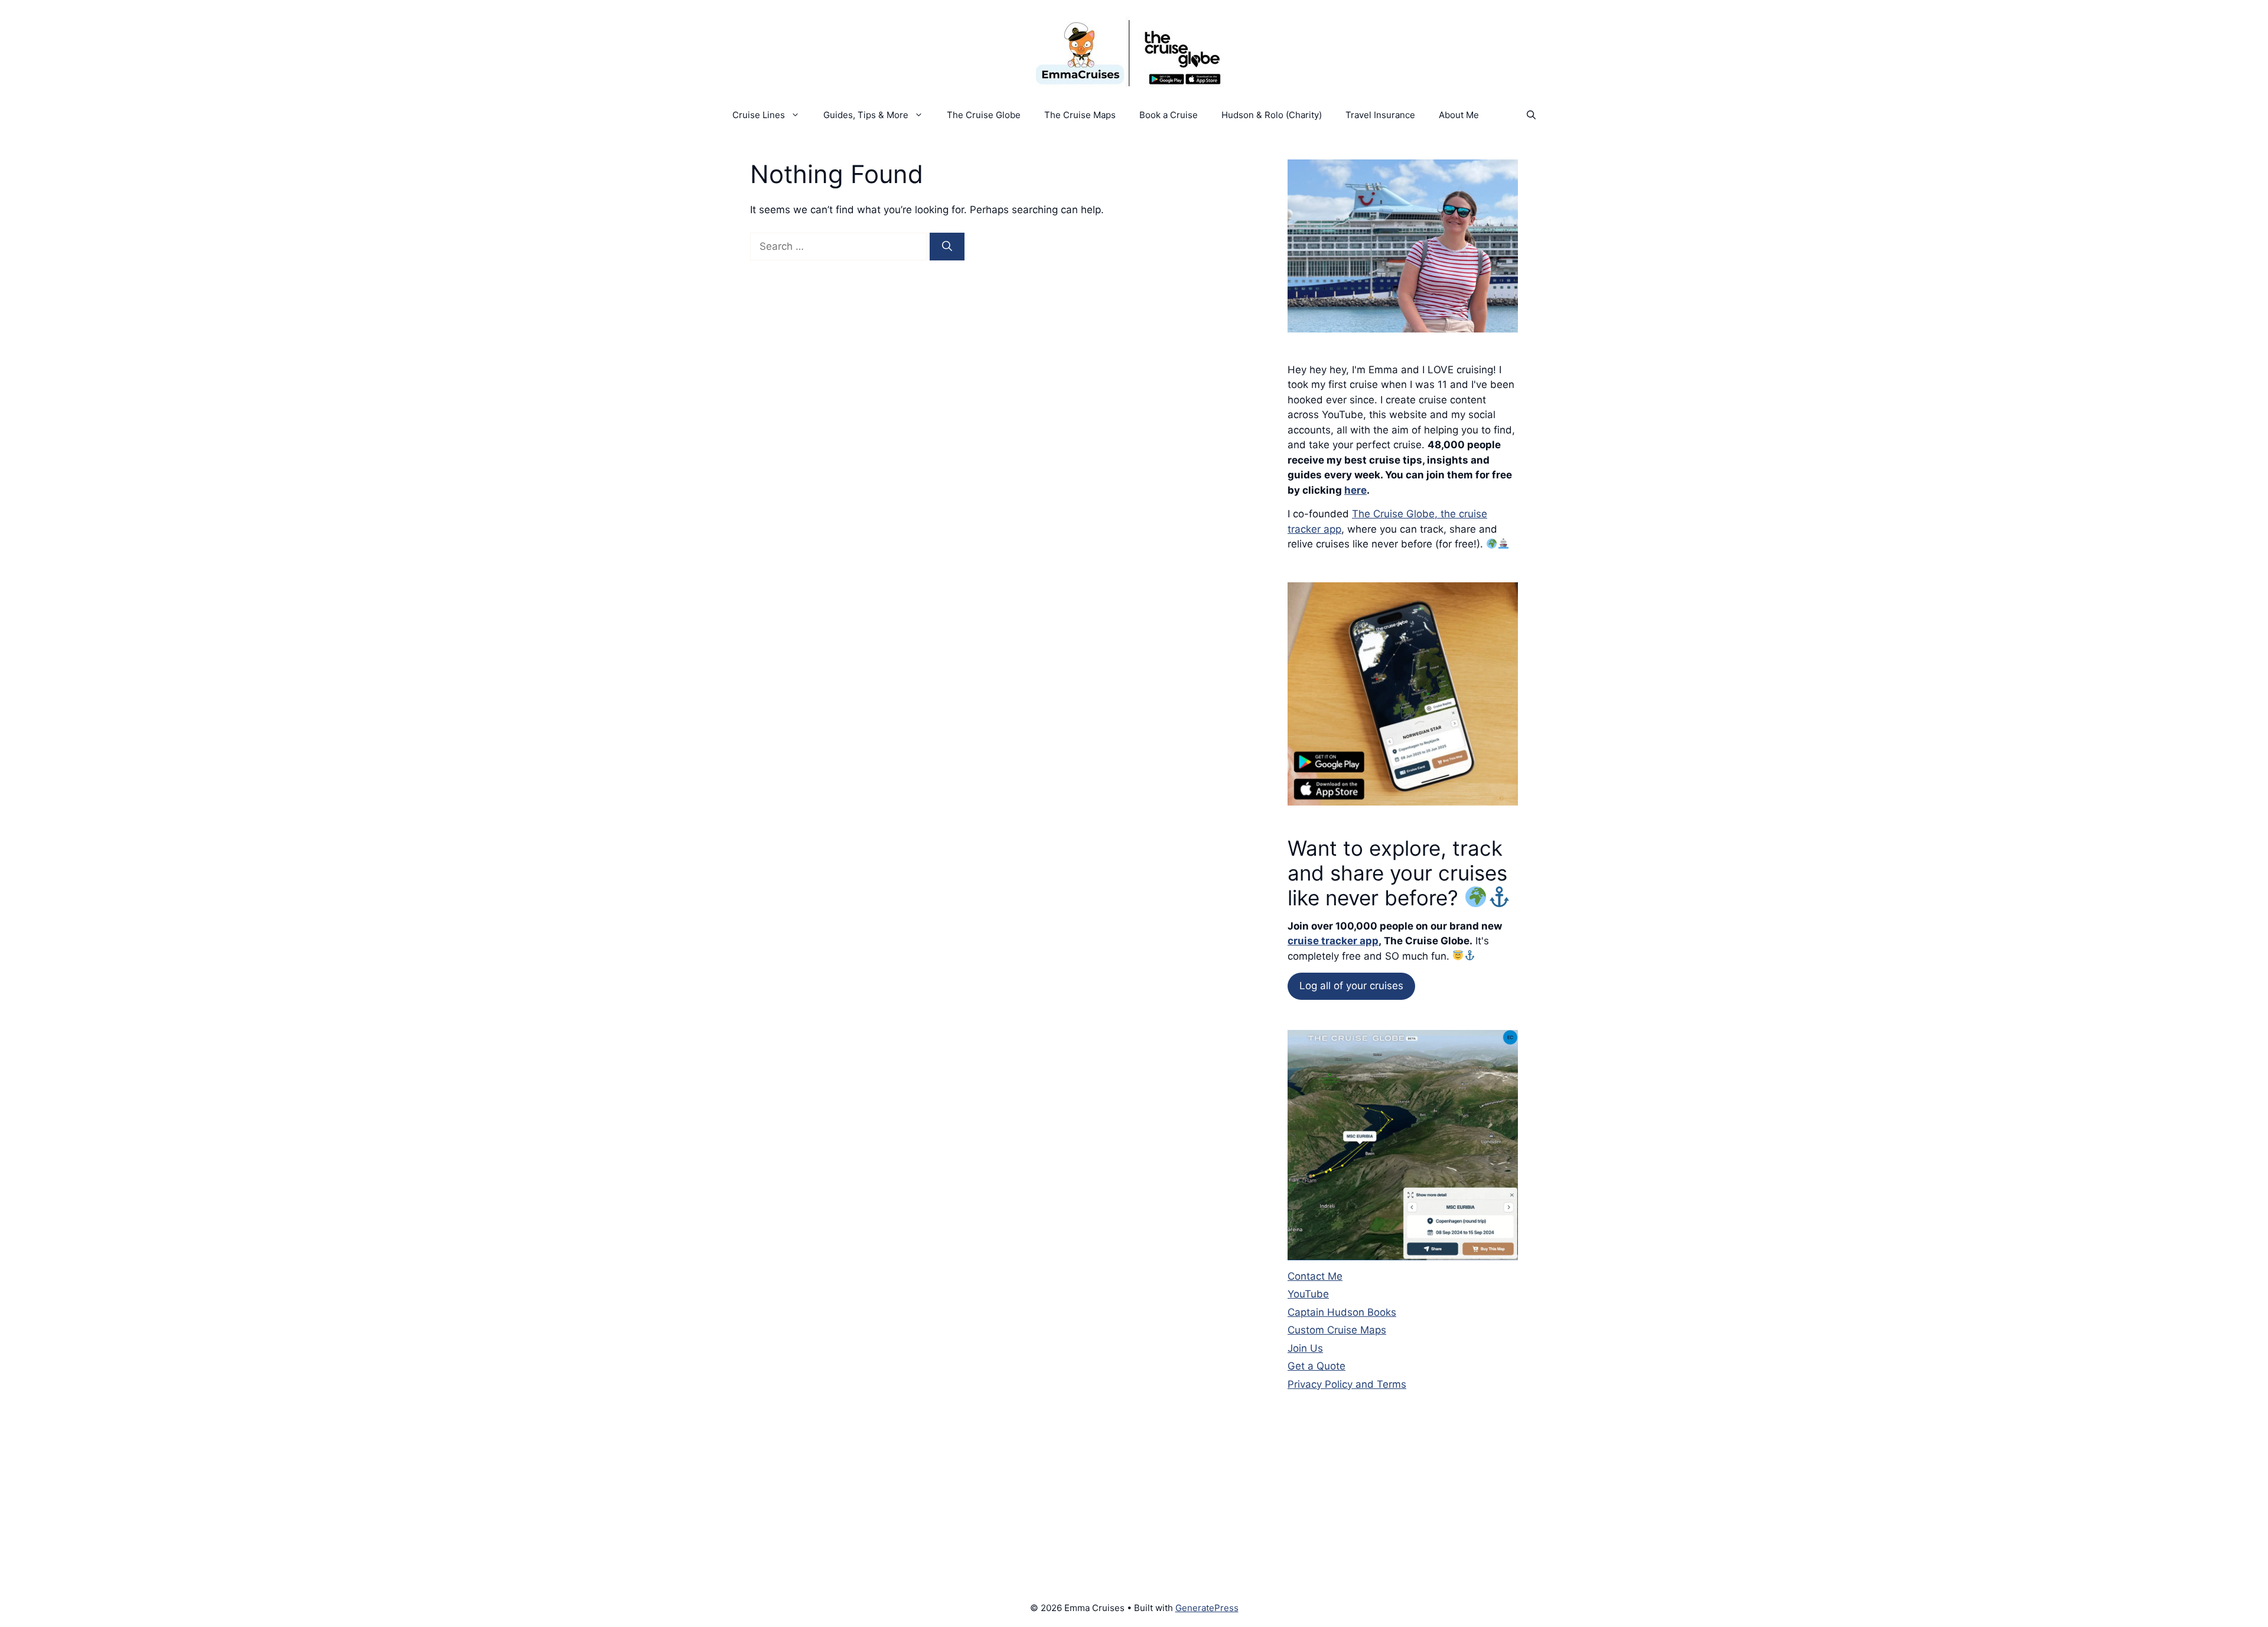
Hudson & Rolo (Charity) (1272, 115)
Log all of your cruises (1351, 986)
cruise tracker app (1333, 941)
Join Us (1305, 1348)
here (1355, 490)
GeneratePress (1207, 1608)
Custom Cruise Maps (1337, 1330)
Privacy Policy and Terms (1347, 1384)
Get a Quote (1317, 1366)
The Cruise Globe (984, 115)
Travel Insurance (1380, 115)
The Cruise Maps (1080, 115)
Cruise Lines (759, 115)
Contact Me (1315, 1276)
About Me (1459, 115)
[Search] (947, 247)
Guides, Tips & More (866, 115)
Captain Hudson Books (1342, 1312)
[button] (1531, 115)
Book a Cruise (1169, 115)
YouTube (1308, 1294)
